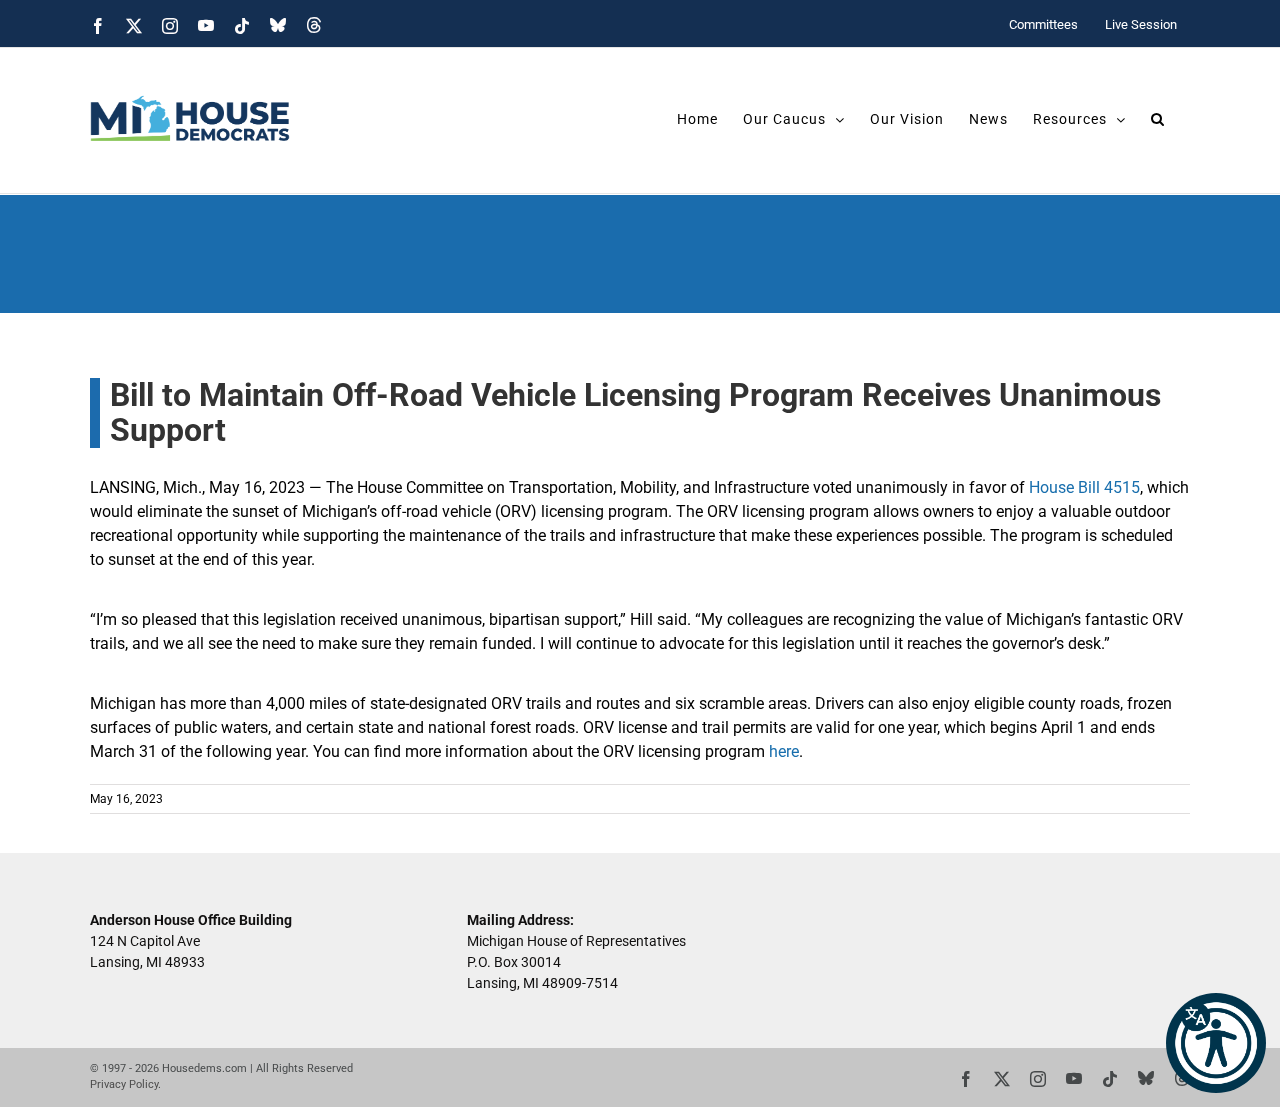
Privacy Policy (124, 1084)
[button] (1216, 1043)
